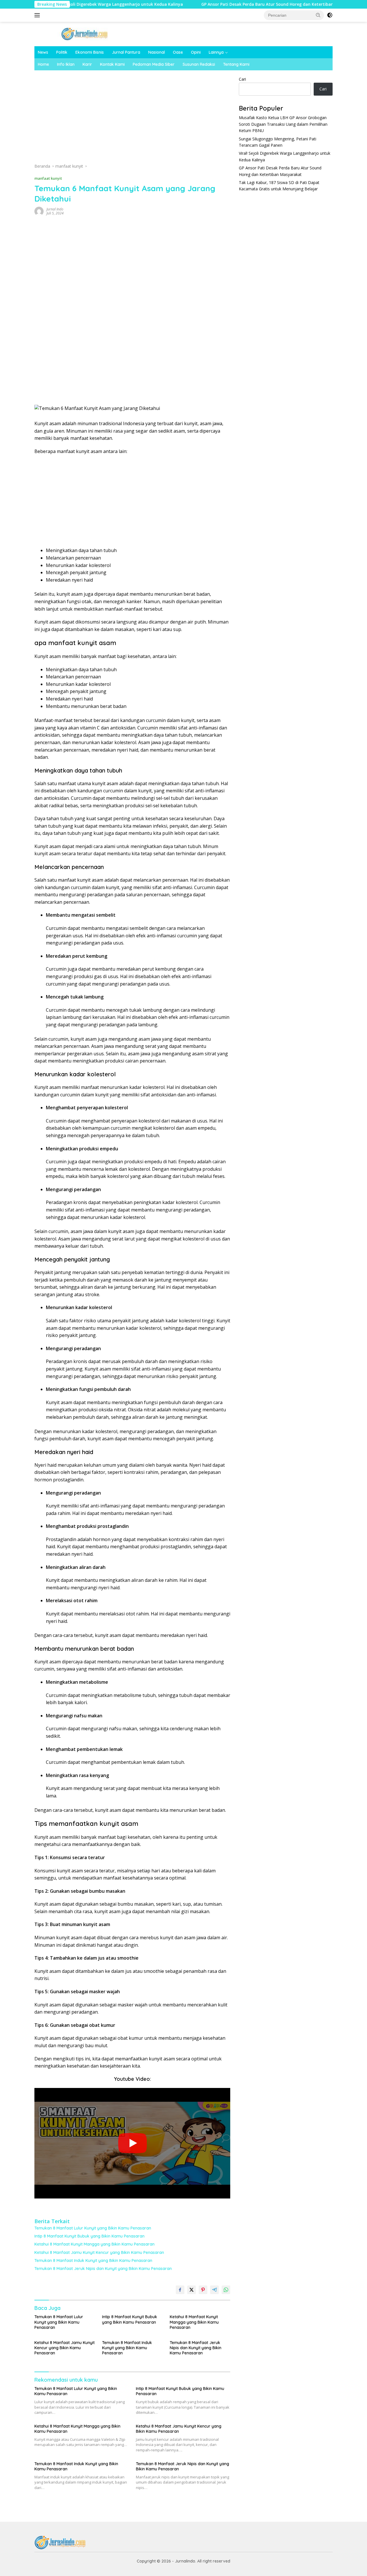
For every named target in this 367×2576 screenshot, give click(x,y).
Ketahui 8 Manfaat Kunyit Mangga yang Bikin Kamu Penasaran (94, 2244)
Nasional (157, 52)
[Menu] (38, 15)
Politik (62, 52)
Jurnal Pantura (126, 52)
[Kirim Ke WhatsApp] (226, 2290)
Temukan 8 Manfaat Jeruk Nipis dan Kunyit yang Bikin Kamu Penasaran (103, 2269)
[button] (318, 15)
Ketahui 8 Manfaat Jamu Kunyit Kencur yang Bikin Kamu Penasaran (99, 2252)
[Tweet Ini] (192, 2290)
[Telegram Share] (214, 2290)
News (43, 52)
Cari (242, 79)
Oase (178, 52)
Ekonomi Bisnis (90, 52)
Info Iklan (66, 64)
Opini (196, 52)
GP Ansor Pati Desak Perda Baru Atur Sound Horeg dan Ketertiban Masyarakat (224, 4)
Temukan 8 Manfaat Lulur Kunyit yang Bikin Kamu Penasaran (93, 2228)
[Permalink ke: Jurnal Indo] (39, 211)
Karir (87, 64)
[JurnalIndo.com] (85, 33)
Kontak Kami (112, 64)
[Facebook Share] (180, 2290)
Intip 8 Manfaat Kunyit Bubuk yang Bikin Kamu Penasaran (89, 2236)
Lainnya (216, 52)
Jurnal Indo (55, 209)
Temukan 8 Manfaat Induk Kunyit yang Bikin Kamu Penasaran (93, 2260)
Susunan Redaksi (199, 64)
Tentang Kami (236, 64)
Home (43, 64)
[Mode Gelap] (330, 15)
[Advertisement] (132, 119)
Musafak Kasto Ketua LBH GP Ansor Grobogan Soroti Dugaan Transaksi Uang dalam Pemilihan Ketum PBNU (283, 124)
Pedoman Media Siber (154, 64)
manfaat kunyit (48, 178)
